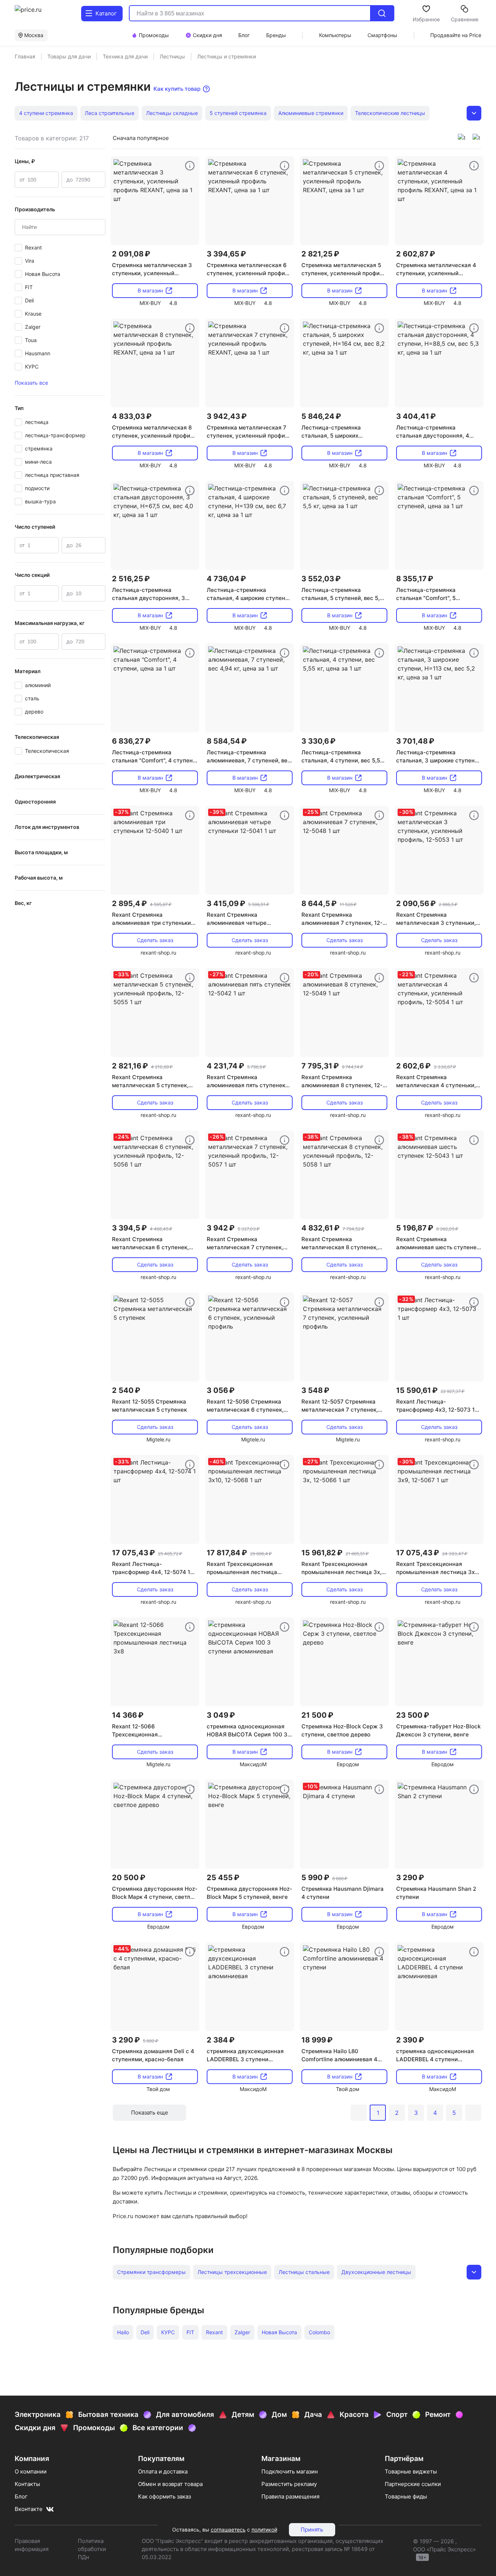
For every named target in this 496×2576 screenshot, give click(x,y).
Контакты (27, 2484)
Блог (21, 2496)
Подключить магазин (290, 2471)
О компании (31, 2471)
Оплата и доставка (163, 2471)
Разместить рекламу (289, 2484)
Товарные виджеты (411, 2471)
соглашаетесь (228, 2530)
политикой (264, 2530)
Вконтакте (29, 2509)
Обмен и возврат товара (170, 2484)
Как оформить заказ (164, 2496)
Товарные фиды (406, 2496)
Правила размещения (290, 2496)
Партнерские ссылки (413, 2484)
